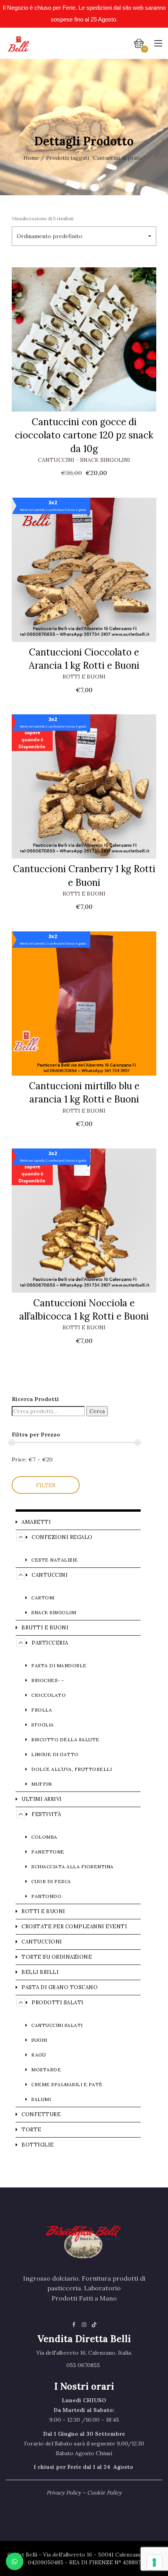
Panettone (48, 1852)
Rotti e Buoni (84, 677)
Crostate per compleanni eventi (74, 1927)
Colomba (44, 1837)
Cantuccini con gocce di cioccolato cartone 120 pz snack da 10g (84, 435)
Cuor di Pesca (51, 1881)
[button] (84, 236)
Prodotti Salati (58, 2003)
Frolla (42, 1710)
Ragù (38, 2055)
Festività (46, 1814)
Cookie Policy (104, 2493)
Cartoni (43, 1598)
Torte (31, 2130)
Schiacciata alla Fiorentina (72, 1867)
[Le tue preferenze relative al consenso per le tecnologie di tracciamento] (154, 2562)
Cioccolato (48, 1695)
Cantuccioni (42, 1942)
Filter (46, 1485)
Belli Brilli (40, 1972)
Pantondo (46, 1896)
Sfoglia (43, 1725)
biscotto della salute (65, 1739)
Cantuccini (56, 460)
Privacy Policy (64, 2493)
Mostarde (46, 2070)
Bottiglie (38, 2145)
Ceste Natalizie (55, 1560)
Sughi (39, 2040)
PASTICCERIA (50, 1643)
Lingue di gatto (55, 1754)
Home (31, 158)
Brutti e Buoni (45, 1628)
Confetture (41, 2114)
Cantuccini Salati (57, 2025)
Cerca (97, 1411)
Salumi (41, 2099)
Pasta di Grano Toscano (60, 1987)
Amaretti (36, 1522)
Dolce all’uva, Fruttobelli (71, 1769)
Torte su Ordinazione (57, 1957)
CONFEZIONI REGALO (62, 1537)
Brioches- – (48, 1680)
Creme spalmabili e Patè (67, 2084)
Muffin (41, 1784)
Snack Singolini (105, 460)
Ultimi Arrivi (42, 1799)
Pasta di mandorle (59, 1665)
